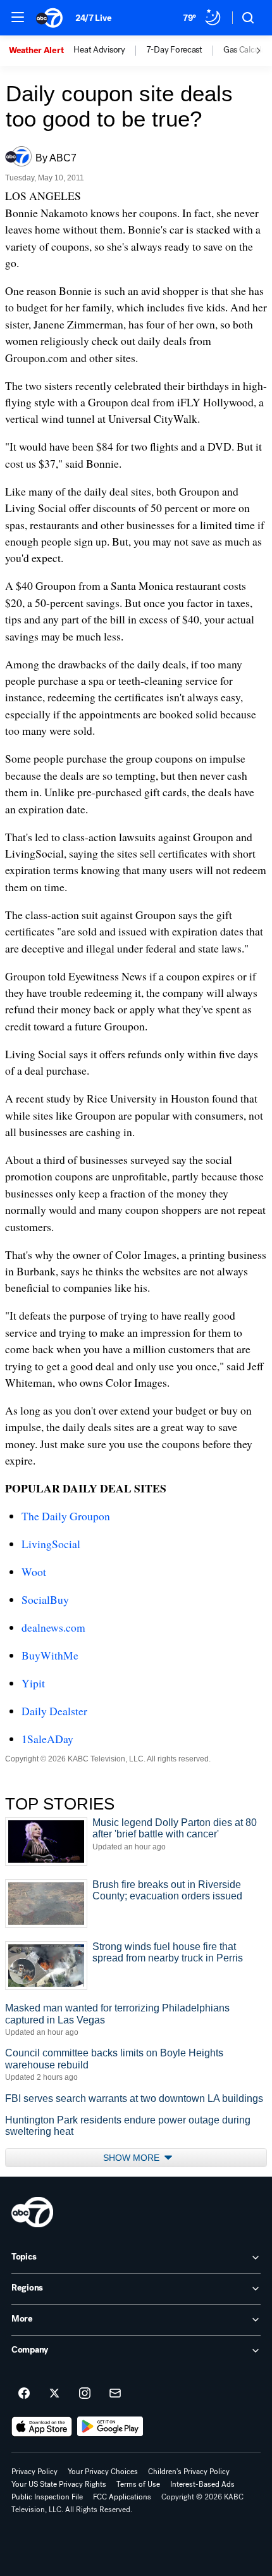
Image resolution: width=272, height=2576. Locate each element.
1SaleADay (47, 1739)
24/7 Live (93, 18)
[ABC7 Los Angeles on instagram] (85, 2394)
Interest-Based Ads (202, 2484)
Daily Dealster (54, 1711)
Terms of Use (138, 2484)
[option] (41, 51)
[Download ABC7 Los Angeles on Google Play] (110, 2427)
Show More (133, 2158)
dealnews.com (53, 1627)
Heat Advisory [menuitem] (99, 50)
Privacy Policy (34, 2472)
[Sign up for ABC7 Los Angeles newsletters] (115, 2394)
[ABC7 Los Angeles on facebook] (24, 2394)
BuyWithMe (50, 1655)
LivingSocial (51, 1544)
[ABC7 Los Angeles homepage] (49, 18)
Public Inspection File (47, 2497)
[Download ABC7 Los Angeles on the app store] (42, 2427)
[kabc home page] (32, 2212)
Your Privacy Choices (103, 2472)
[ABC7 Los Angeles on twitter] (54, 2394)
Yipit (33, 1683)
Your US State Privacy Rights (59, 2484)
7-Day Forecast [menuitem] (174, 50)
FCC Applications (122, 2497)
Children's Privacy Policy (189, 2472)
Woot (34, 1572)
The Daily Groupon (66, 1516)
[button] (18, 17)
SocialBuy (45, 1599)
